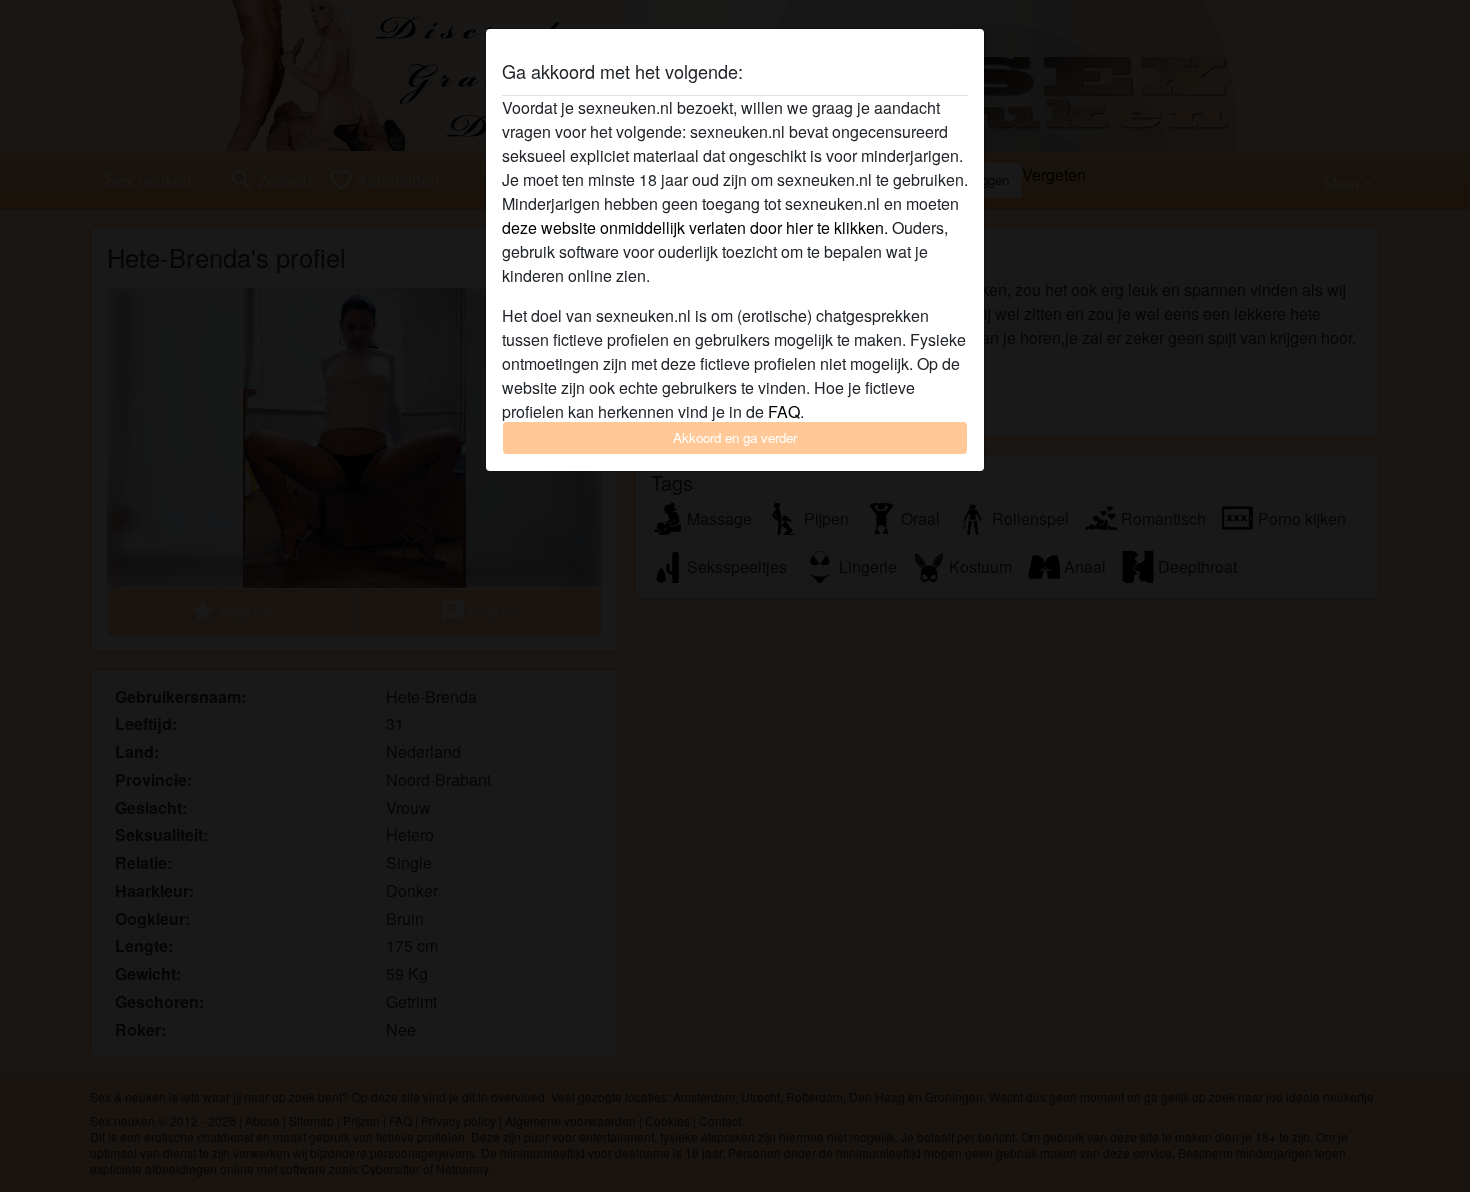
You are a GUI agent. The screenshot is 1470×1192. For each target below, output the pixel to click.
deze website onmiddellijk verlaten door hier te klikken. (695, 227)
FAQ (784, 411)
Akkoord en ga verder (735, 437)
